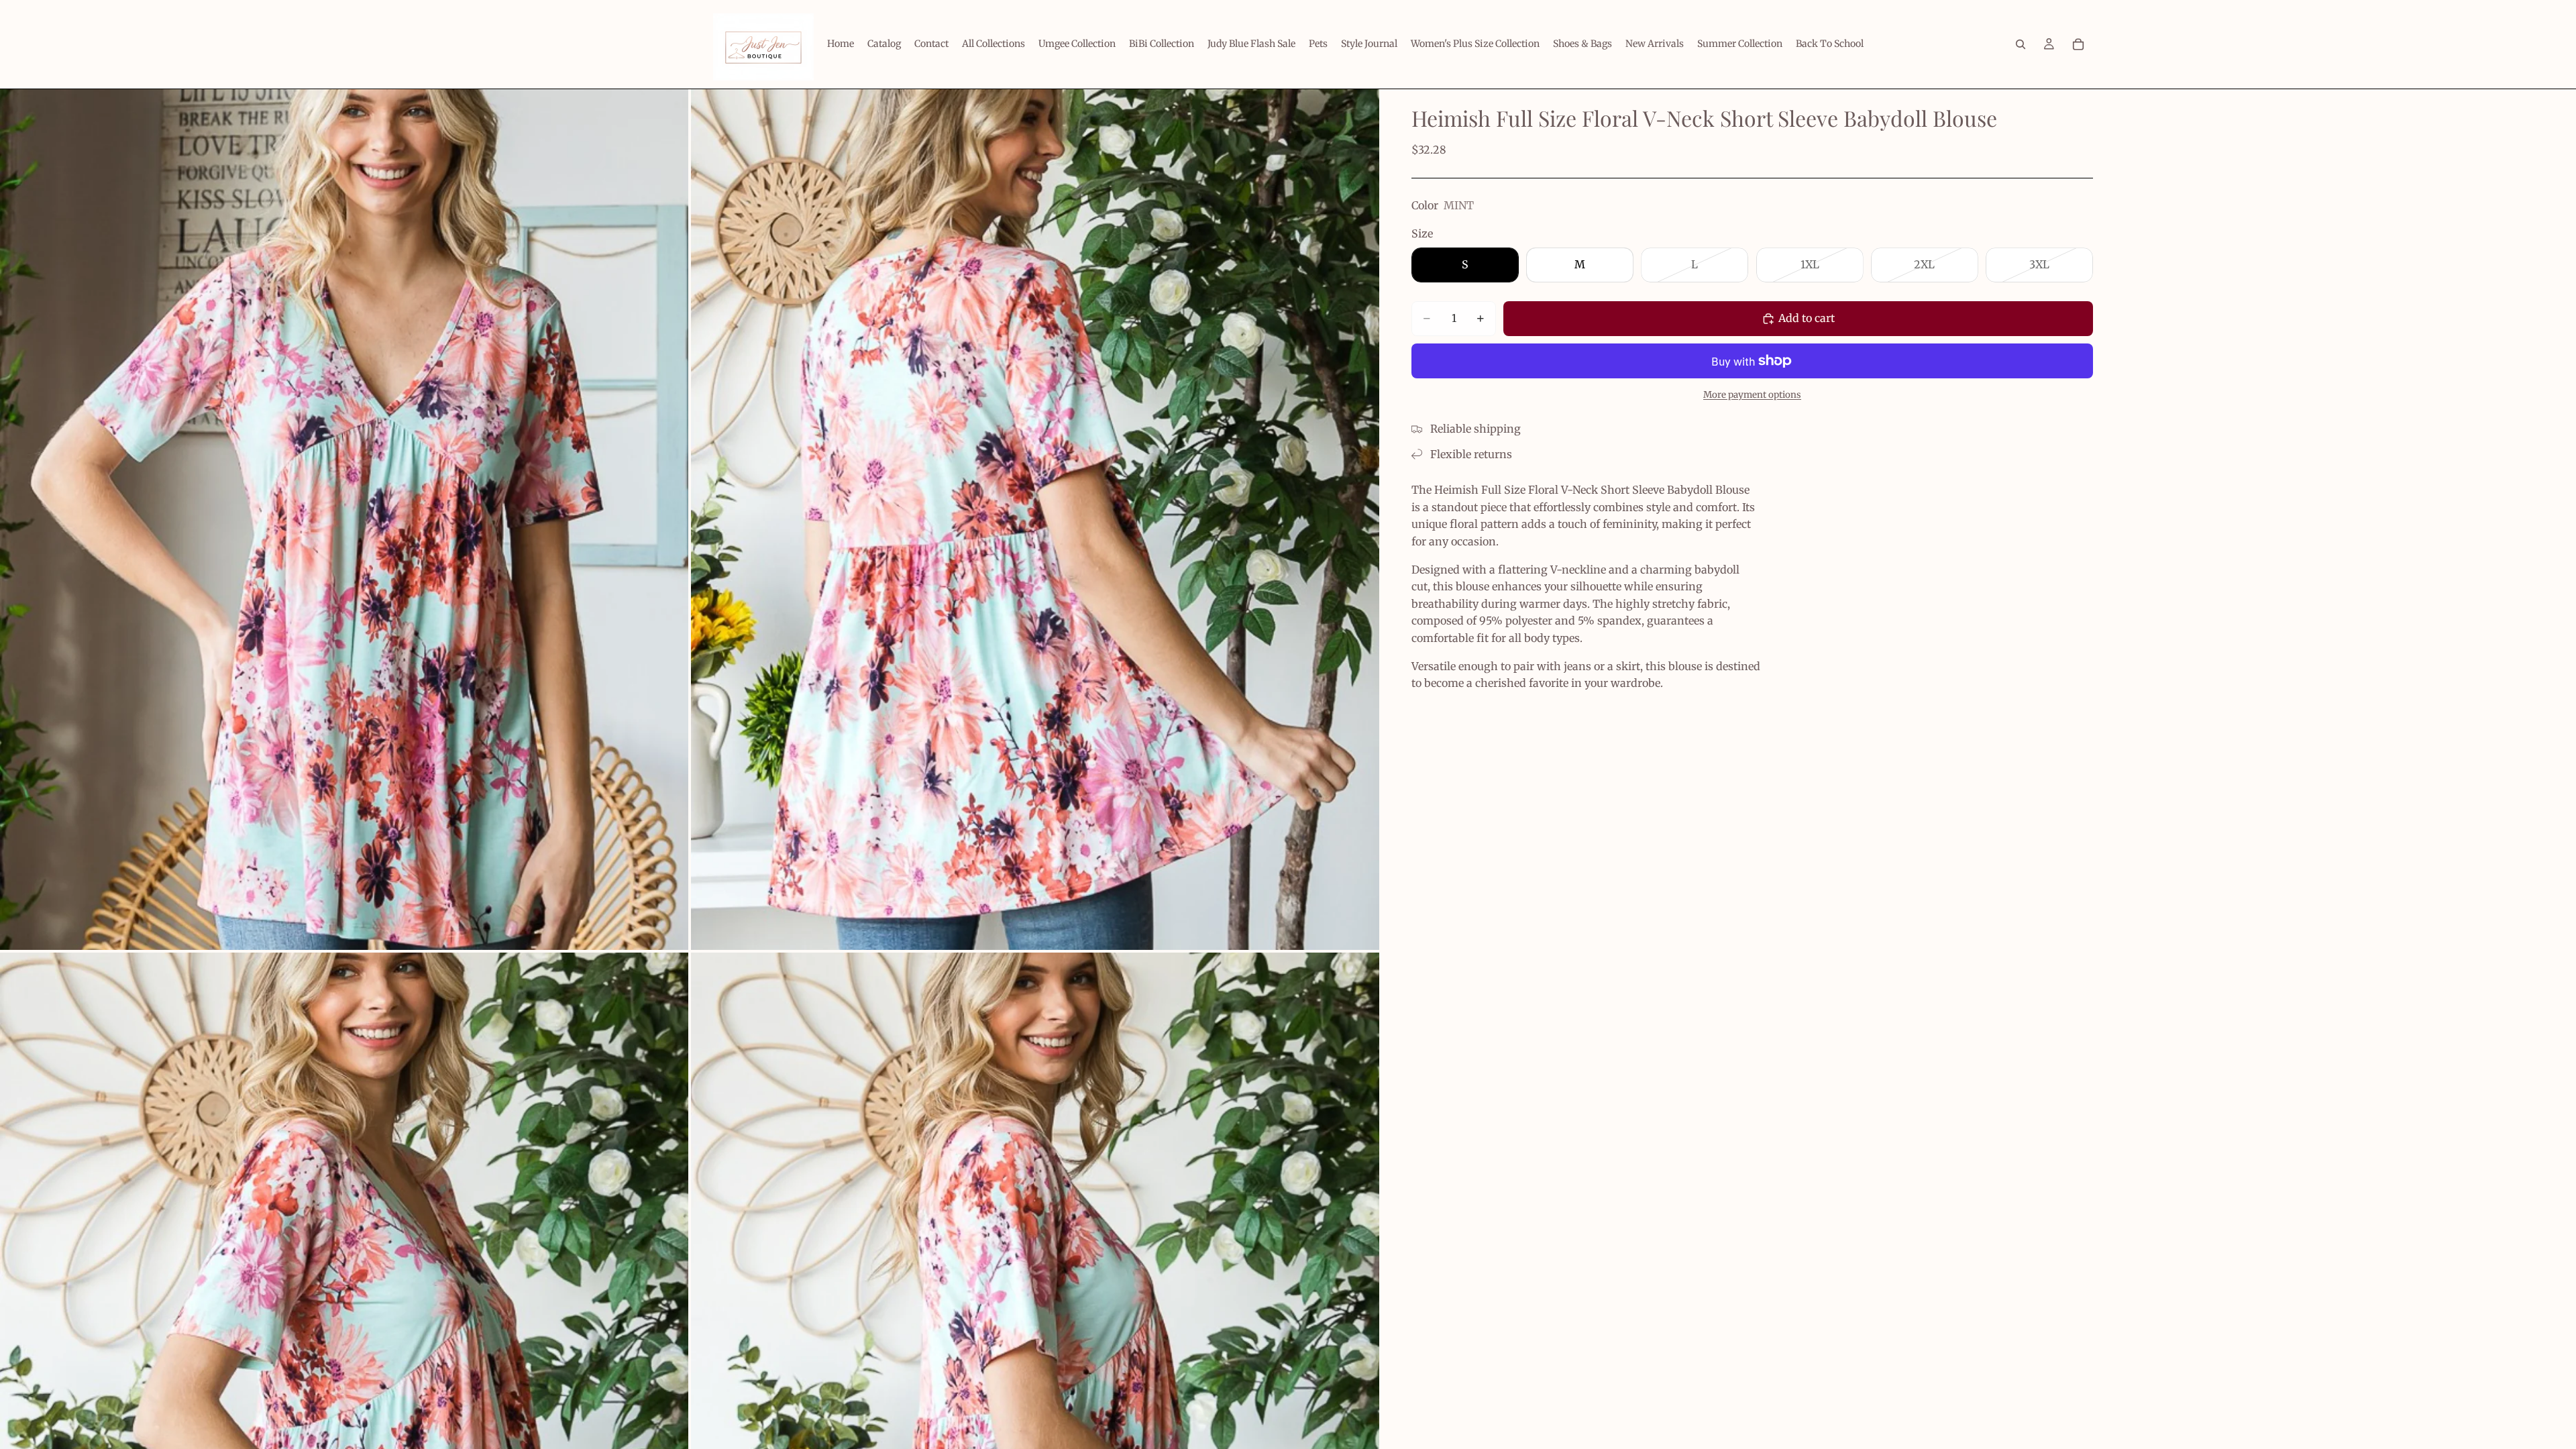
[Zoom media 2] (1035, 520)
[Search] (2021, 44)
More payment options (1752, 395)
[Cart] (2078, 44)
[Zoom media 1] (344, 520)
